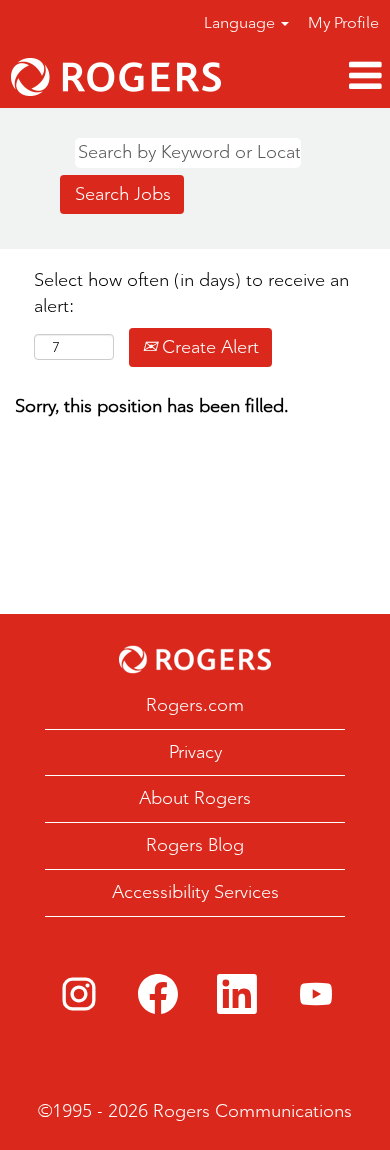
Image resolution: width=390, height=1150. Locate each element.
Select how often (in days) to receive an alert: (191, 293)
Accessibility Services (195, 892)
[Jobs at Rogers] (116, 77)
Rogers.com (195, 705)
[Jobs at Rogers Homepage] (195, 659)
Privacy (195, 752)
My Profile (343, 22)
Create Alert (208, 347)
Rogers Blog (195, 845)
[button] (311, 76)
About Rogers (195, 798)
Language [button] (241, 22)
